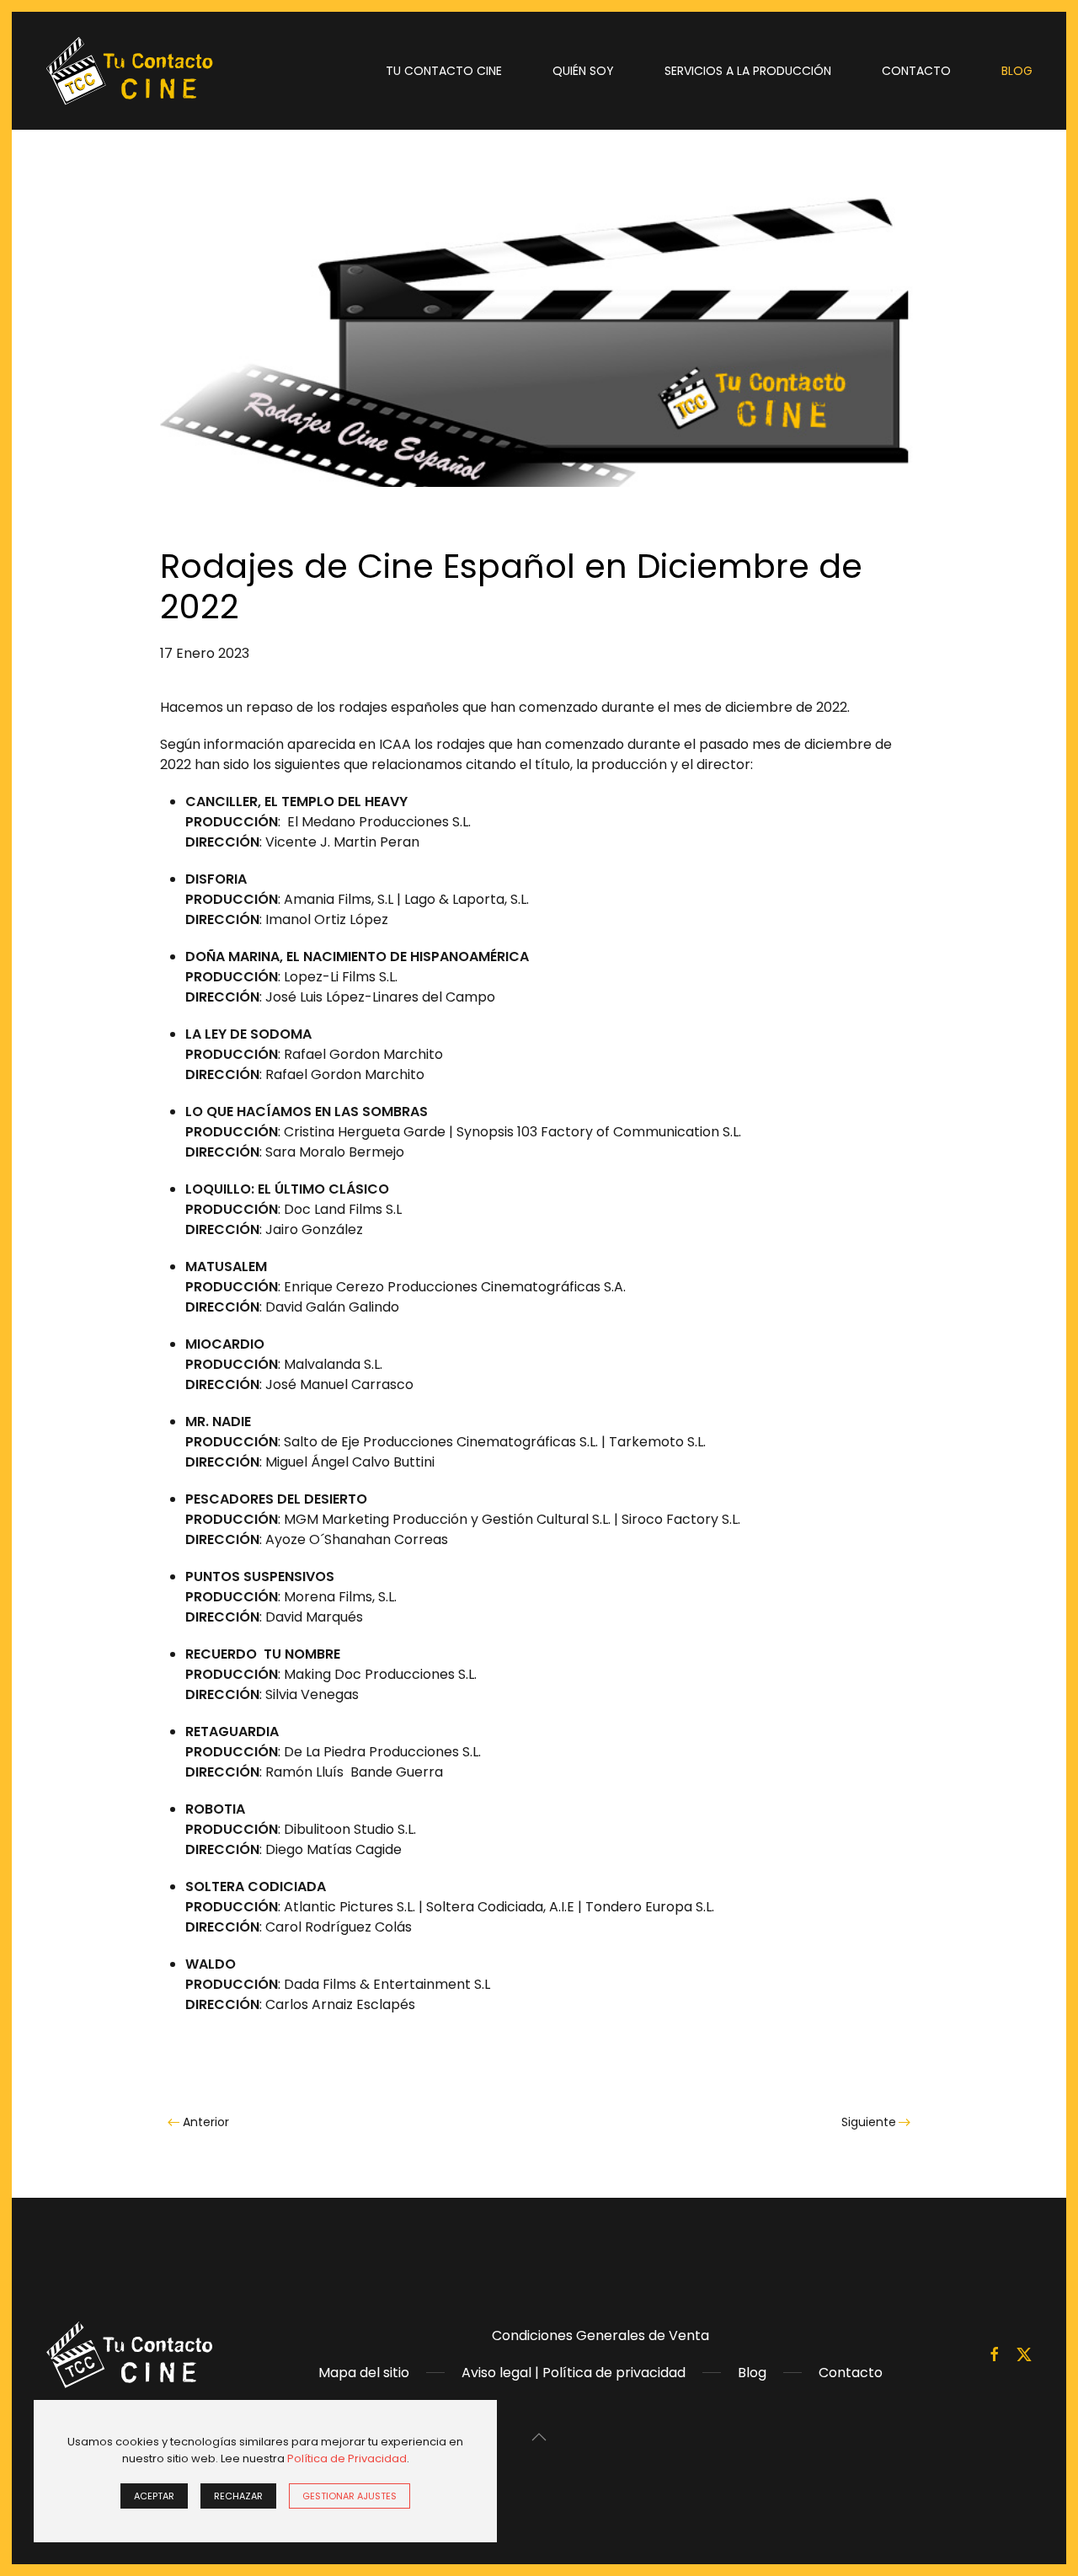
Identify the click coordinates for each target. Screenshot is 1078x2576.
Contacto (916, 71)
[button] (539, 2437)
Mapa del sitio (364, 2373)
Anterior (206, 2122)
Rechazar (238, 2496)
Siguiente (869, 2122)
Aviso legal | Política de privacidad (574, 2373)
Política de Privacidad (347, 2458)
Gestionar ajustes (350, 2496)
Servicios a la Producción (748, 71)
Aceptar (154, 2496)
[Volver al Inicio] (130, 71)
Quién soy (583, 71)
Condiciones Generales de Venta (600, 2336)
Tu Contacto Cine (444, 71)
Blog (1017, 71)
